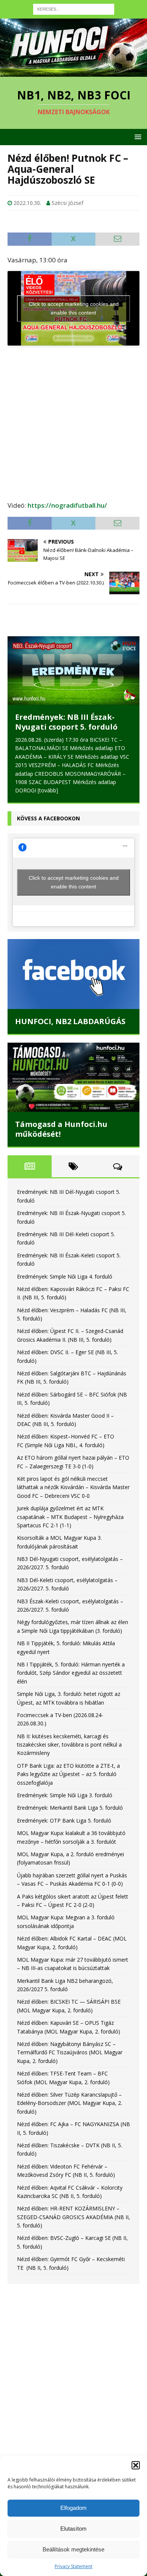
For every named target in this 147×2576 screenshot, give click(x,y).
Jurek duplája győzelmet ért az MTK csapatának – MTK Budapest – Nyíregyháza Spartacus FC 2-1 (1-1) (70, 1508)
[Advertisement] (73, 419)
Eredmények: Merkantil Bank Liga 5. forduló (70, 1800)
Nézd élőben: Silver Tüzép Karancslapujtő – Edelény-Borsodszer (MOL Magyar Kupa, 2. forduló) (70, 2095)
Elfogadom (73, 2508)
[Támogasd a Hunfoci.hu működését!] (73, 1069)
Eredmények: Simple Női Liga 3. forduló (65, 1787)
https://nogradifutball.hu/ (67, 505)
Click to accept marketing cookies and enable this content (74, 308)
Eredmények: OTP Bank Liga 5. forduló (64, 1812)
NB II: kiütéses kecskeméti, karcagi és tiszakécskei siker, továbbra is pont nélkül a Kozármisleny (69, 1736)
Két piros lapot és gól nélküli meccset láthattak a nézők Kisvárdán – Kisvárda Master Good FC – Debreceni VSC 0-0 (73, 1479)
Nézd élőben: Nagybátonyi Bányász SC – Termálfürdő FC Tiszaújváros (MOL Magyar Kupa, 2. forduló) (70, 2044)
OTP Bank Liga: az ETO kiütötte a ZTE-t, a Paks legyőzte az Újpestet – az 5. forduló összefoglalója (68, 1766)
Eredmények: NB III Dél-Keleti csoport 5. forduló (72, 722)
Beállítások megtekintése (73, 2549)
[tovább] (74, 782)
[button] (136, 2465)
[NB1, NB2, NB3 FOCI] (73, 72)
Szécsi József (67, 203)
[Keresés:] (74, 9)
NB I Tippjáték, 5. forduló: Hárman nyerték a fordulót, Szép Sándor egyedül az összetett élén (71, 1665)
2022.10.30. (27, 203)
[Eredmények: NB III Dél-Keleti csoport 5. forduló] (73, 670)
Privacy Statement (73, 2566)
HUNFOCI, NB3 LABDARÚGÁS (70, 1013)
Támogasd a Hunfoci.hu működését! (61, 1121)
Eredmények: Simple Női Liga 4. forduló (65, 1268)
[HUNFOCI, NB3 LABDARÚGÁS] (73, 966)
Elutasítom (73, 2529)
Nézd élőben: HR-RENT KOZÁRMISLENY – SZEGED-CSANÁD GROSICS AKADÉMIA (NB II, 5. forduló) (73, 2209)
